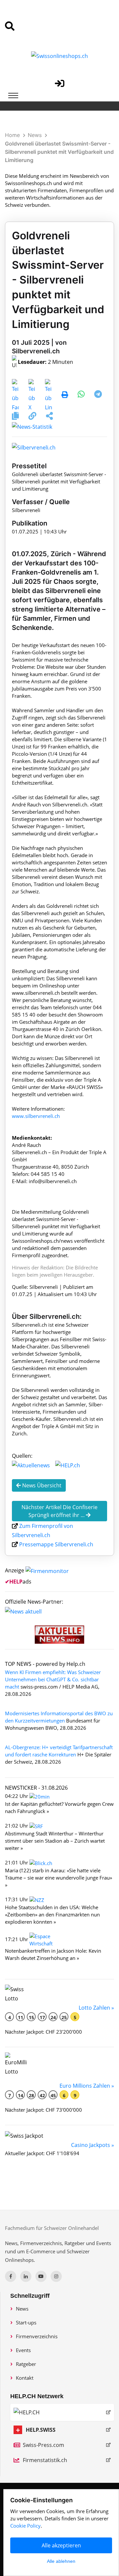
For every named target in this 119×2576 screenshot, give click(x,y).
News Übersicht (41, 1485)
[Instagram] (56, 2276)
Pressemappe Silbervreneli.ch (56, 1544)
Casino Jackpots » (93, 2145)
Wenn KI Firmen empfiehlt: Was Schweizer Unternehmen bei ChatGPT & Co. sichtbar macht (53, 1679)
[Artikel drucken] (65, 395)
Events (23, 2350)
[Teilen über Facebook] (15, 395)
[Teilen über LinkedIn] (48, 395)
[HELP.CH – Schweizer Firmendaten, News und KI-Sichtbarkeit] (62, 2412)
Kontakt (25, 2378)
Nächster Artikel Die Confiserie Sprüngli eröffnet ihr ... (59, 1511)
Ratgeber (26, 2364)
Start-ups (26, 2322)
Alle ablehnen (61, 2561)
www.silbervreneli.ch (36, 1116)
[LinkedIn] (26, 2276)
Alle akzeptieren (61, 2545)
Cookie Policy (25, 2526)
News (35, 135)
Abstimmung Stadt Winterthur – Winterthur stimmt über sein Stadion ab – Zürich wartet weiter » (55, 1841)
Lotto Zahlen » (96, 2008)
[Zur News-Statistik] (32, 426)
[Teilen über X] (32, 395)
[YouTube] (41, 2276)
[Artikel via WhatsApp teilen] (82, 395)
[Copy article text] (16, 417)
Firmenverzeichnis (37, 2336)
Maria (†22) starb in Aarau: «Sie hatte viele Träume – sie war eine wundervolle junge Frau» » (59, 1878)
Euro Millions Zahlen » (87, 2086)
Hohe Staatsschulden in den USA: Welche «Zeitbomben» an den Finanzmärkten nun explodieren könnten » (52, 1914)
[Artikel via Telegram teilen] (98, 395)
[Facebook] (11, 2276)
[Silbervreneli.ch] (34, 447)
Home (12, 135)
